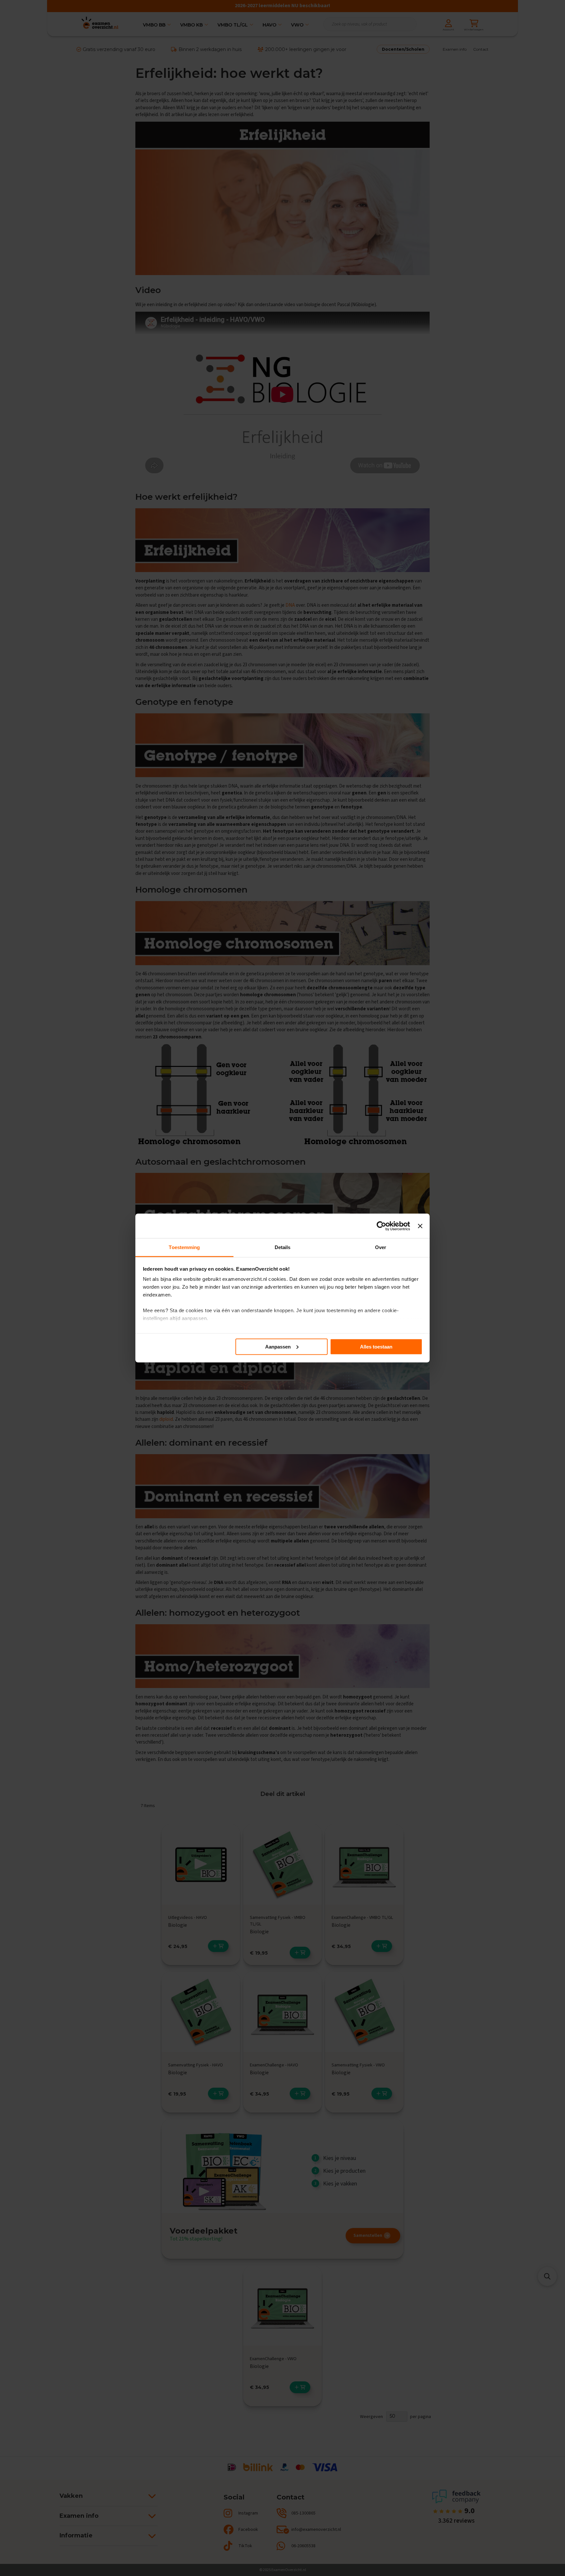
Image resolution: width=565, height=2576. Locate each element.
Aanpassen (278, 1346)
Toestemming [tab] (184, 1247)
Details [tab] (283, 1247)
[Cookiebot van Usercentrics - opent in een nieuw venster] (381, 1226)
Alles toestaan (376, 1346)
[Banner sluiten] (420, 1226)
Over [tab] (381, 1247)
